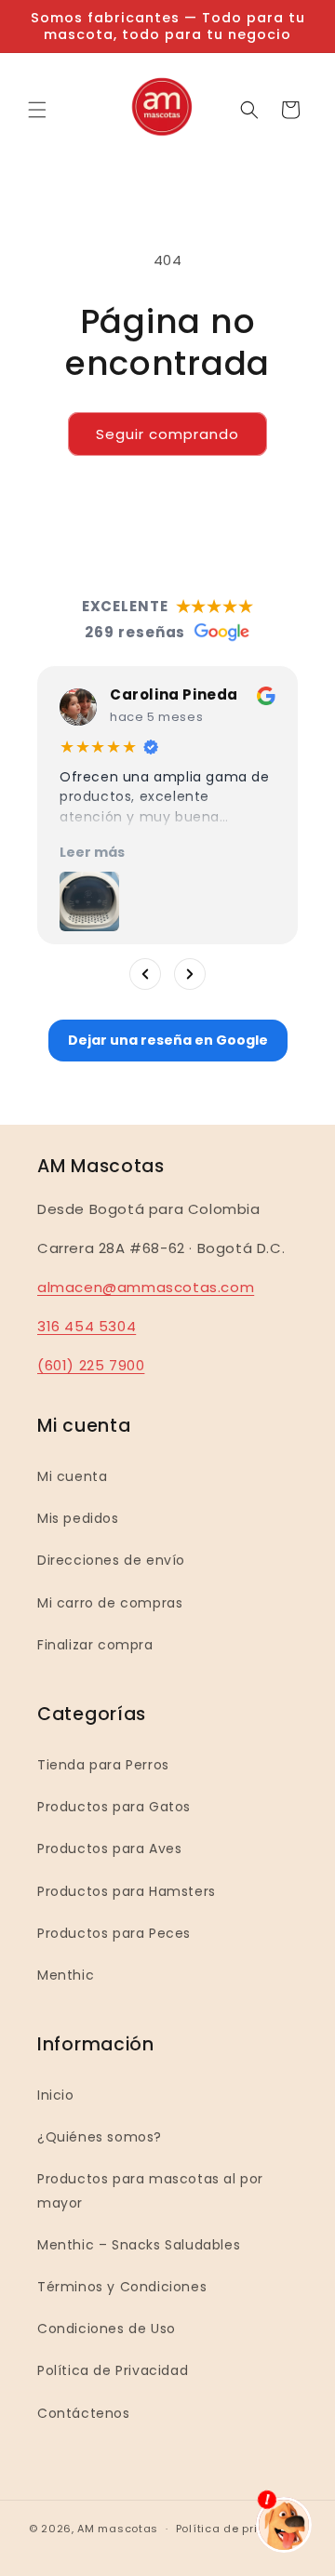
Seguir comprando (167, 434)
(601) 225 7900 (91, 1365)
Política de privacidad (241, 2529)
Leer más (92, 852)
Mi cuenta (72, 1476)
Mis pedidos (78, 1518)
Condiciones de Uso (107, 2329)
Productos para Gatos (114, 1807)
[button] (37, 110)
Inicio (56, 2095)
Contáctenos (84, 2413)
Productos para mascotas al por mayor (150, 2190)
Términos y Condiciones (122, 2287)
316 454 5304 (87, 1326)
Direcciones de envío (111, 1560)
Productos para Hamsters (127, 1891)
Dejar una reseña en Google (168, 1040)
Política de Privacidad (113, 2370)
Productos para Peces (114, 1933)
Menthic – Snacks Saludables (139, 2245)
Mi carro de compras (110, 1603)
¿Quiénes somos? (100, 2137)
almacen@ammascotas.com (146, 1287)
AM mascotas (118, 2529)
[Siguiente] (190, 974)
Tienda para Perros (103, 1765)
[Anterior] (145, 974)
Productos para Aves (109, 1849)
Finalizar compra (95, 1645)
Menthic (66, 1975)
